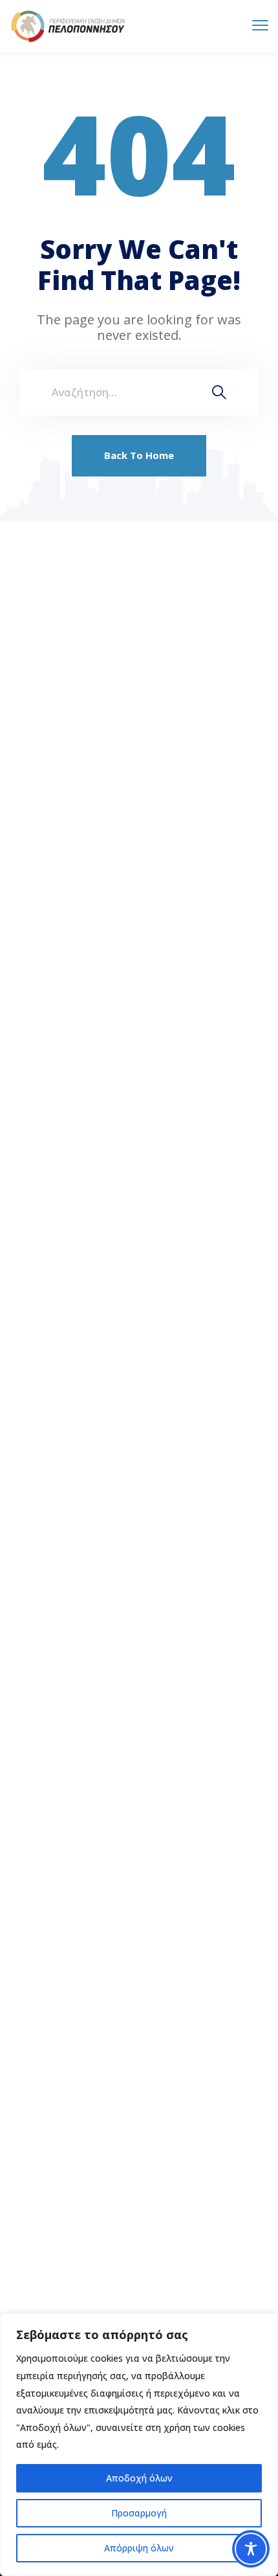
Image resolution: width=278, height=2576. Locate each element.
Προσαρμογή (139, 2513)
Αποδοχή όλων (139, 2478)
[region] (139, 2445)
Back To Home (139, 455)
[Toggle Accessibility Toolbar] (251, 2549)
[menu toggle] (260, 26)
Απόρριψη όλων (139, 2548)
